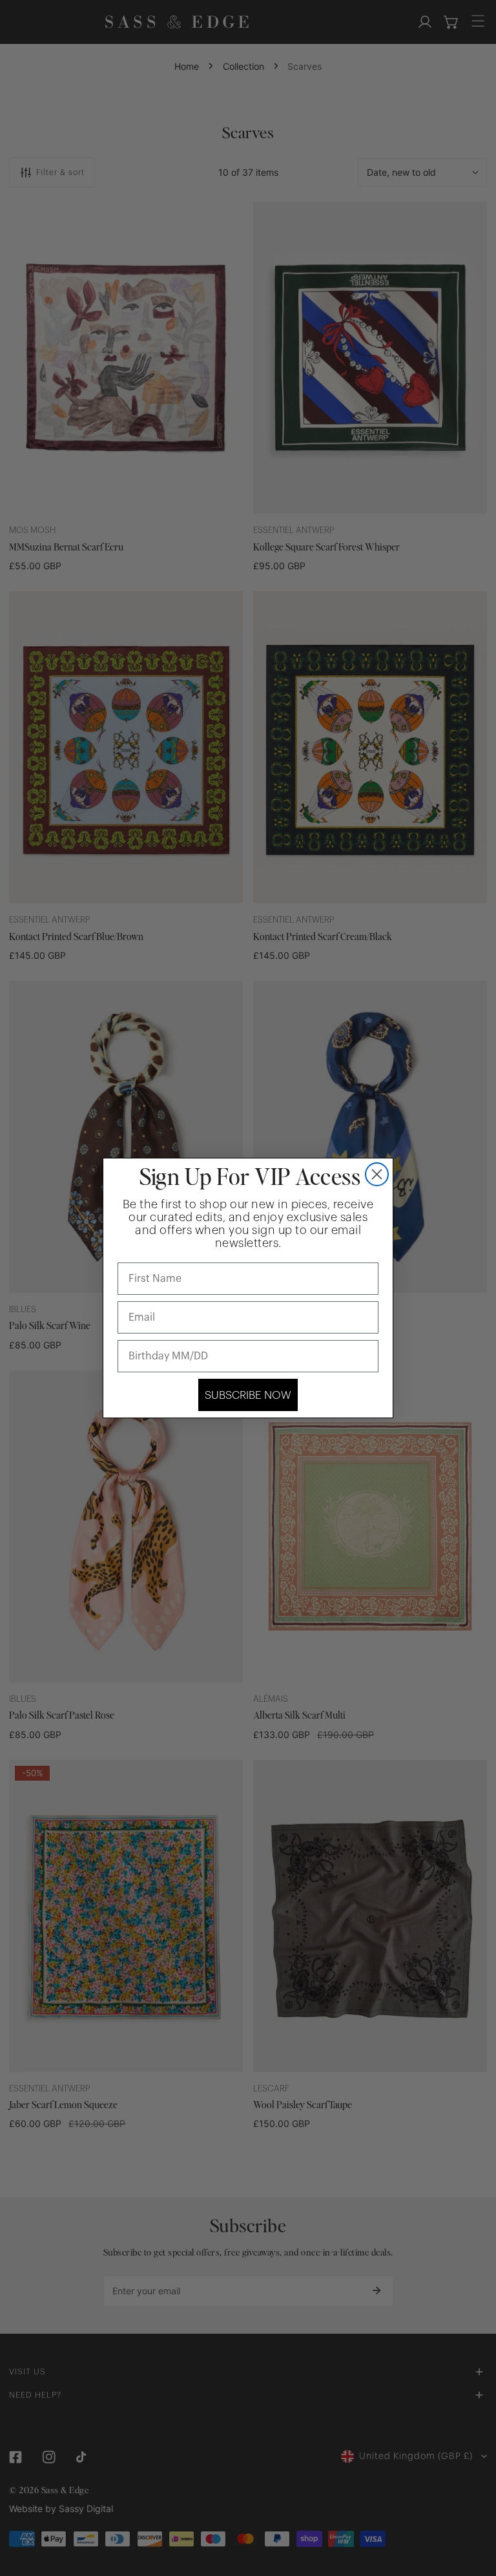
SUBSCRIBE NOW (248, 1395)
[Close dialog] (377, 1174)
